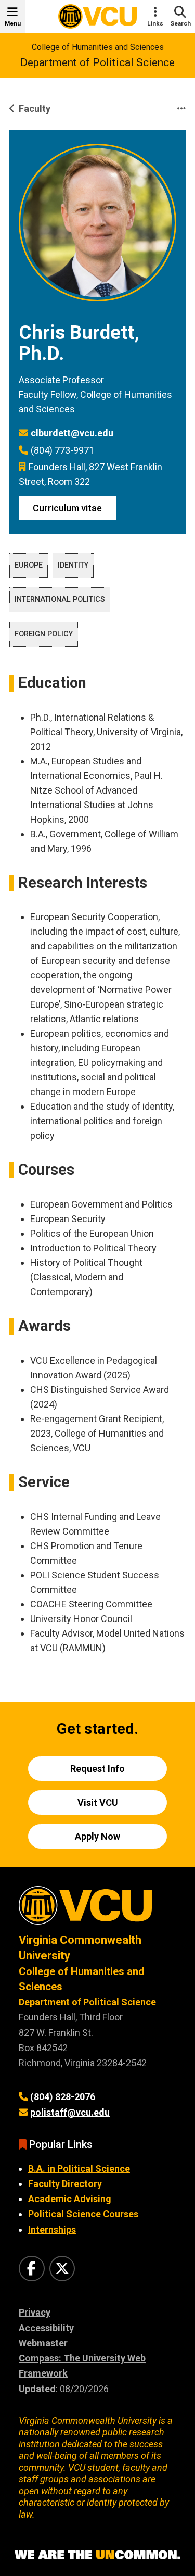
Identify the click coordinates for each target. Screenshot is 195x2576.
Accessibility (46, 2328)
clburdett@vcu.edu (72, 433)
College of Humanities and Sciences (98, 47)
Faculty (35, 109)
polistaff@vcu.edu (70, 2112)
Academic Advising (70, 2199)
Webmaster (43, 2343)
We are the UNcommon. (97, 2555)
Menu (13, 23)
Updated (37, 2389)
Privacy (35, 2312)
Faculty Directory (65, 2184)
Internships (52, 2229)
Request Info (97, 1769)
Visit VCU (98, 1802)
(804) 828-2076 (63, 2097)
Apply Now (97, 1836)
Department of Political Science (97, 62)
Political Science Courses (83, 2214)
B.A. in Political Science (79, 2169)
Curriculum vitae (67, 508)
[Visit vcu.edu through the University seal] (97, 1909)
